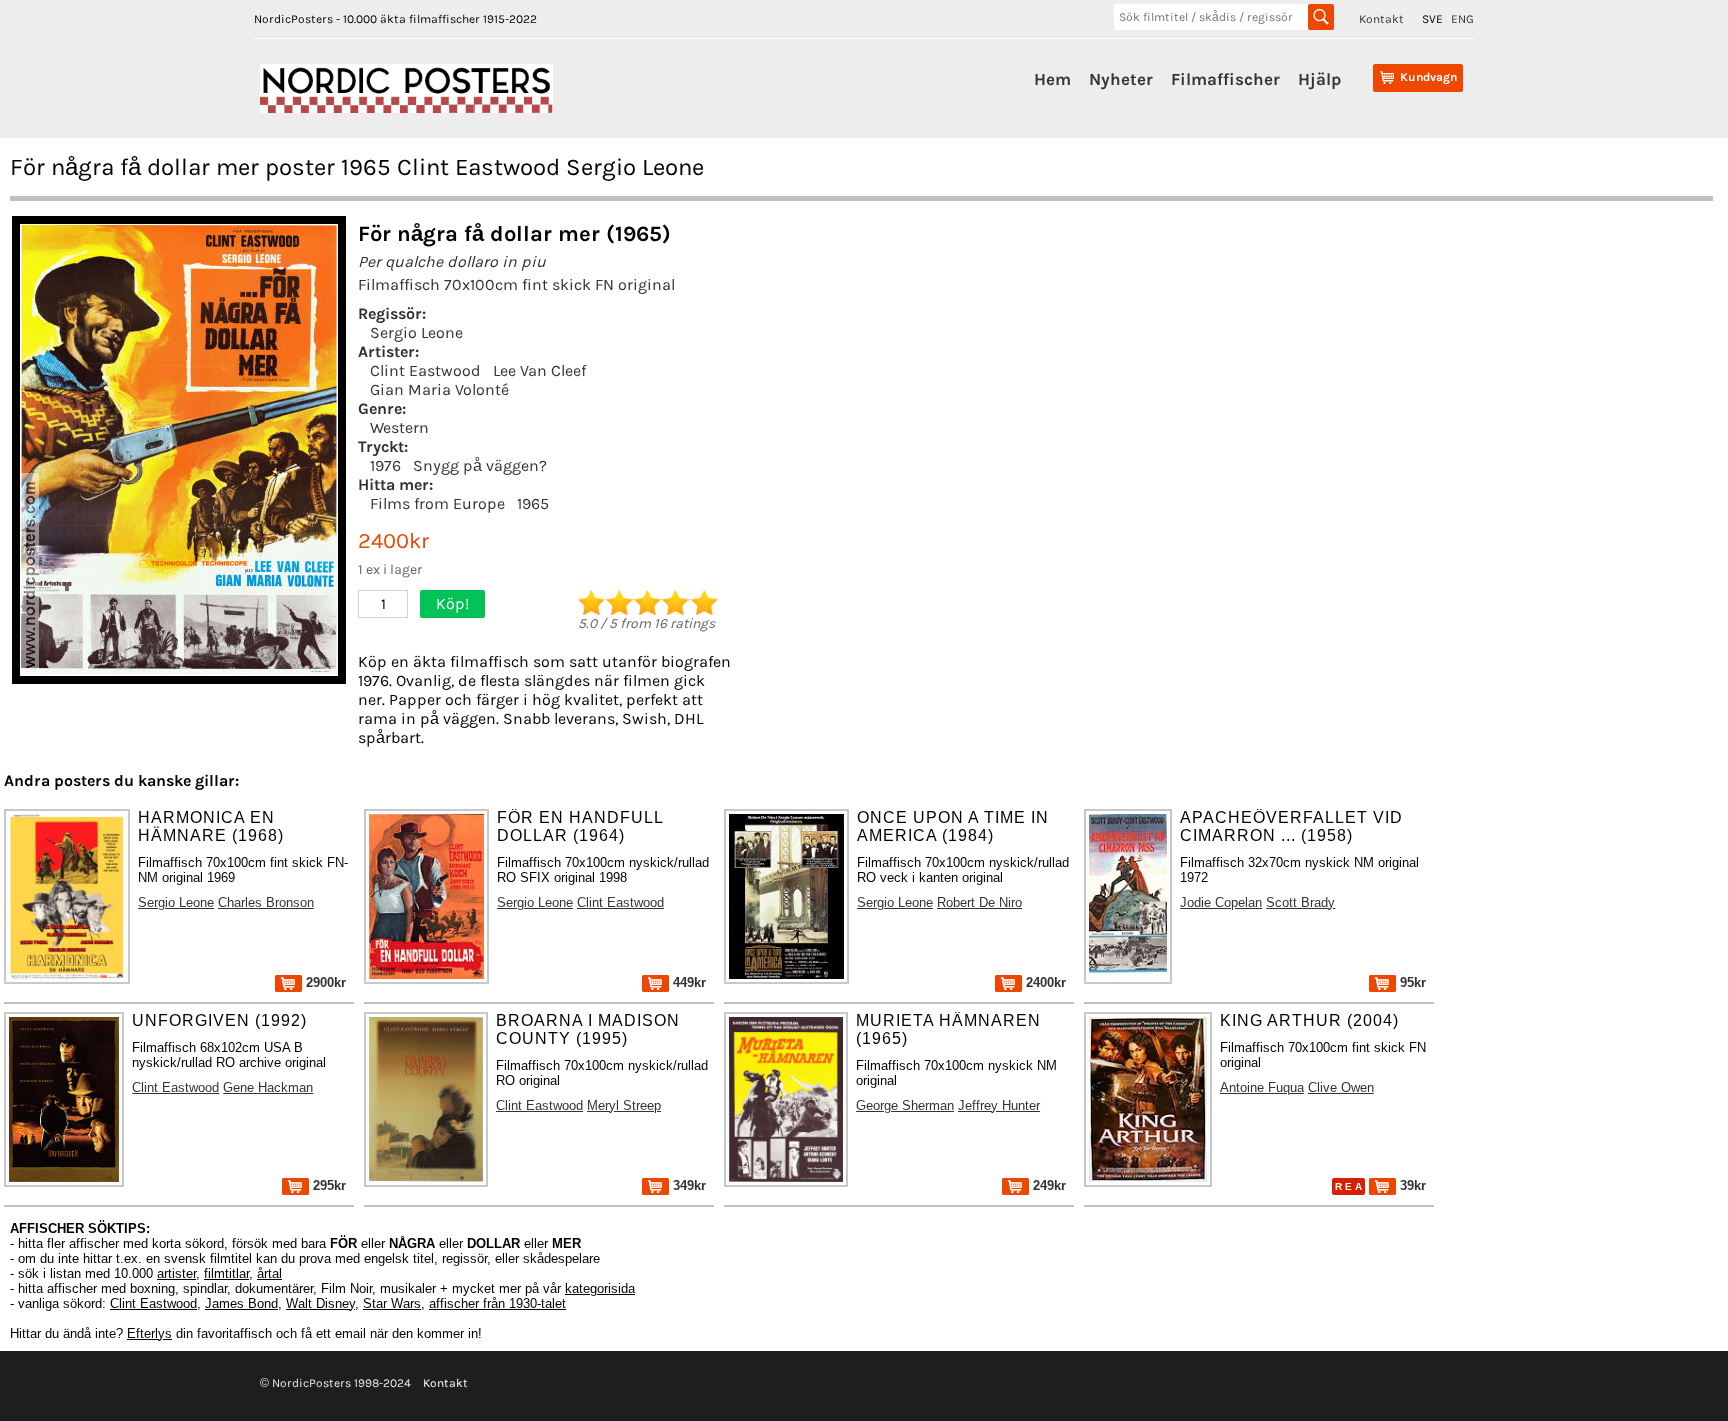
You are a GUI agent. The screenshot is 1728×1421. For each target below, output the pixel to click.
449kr (687, 982)
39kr (1411, 1185)
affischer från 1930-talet (497, 1303)
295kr (327, 1185)
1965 (533, 503)
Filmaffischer (1225, 79)
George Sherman (905, 1105)
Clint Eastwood (425, 370)
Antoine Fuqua (1262, 1087)
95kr (1411, 982)
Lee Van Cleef (539, 370)
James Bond (241, 1303)
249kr (1047, 1185)
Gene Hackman (268, 1087)
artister (176, 1273)
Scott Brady (1300, 902)
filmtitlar (226, 1273)
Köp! (452, 603)
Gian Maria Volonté (439, 389)
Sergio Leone (416, 332)
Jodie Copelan (1221, 902)
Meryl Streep (624, 1105)
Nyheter (1121, 79)
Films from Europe (437, 503)
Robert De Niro (979, 902)
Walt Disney (320, 1303)
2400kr (1044, 982)
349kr (687, 1185)
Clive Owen (1341, 1087)
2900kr (324, 982)
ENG (1462, 19)
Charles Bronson (266, 902)
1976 (385, 465)
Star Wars (392, 1303)
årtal (269, 1273)
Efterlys (149, 1333)
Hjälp (1319, 79)
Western (399, 427)
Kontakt (1381, 19)
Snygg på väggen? (480, 465)
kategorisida (600, 1288)
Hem (1052, 79)
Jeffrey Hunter (999, 1105)
